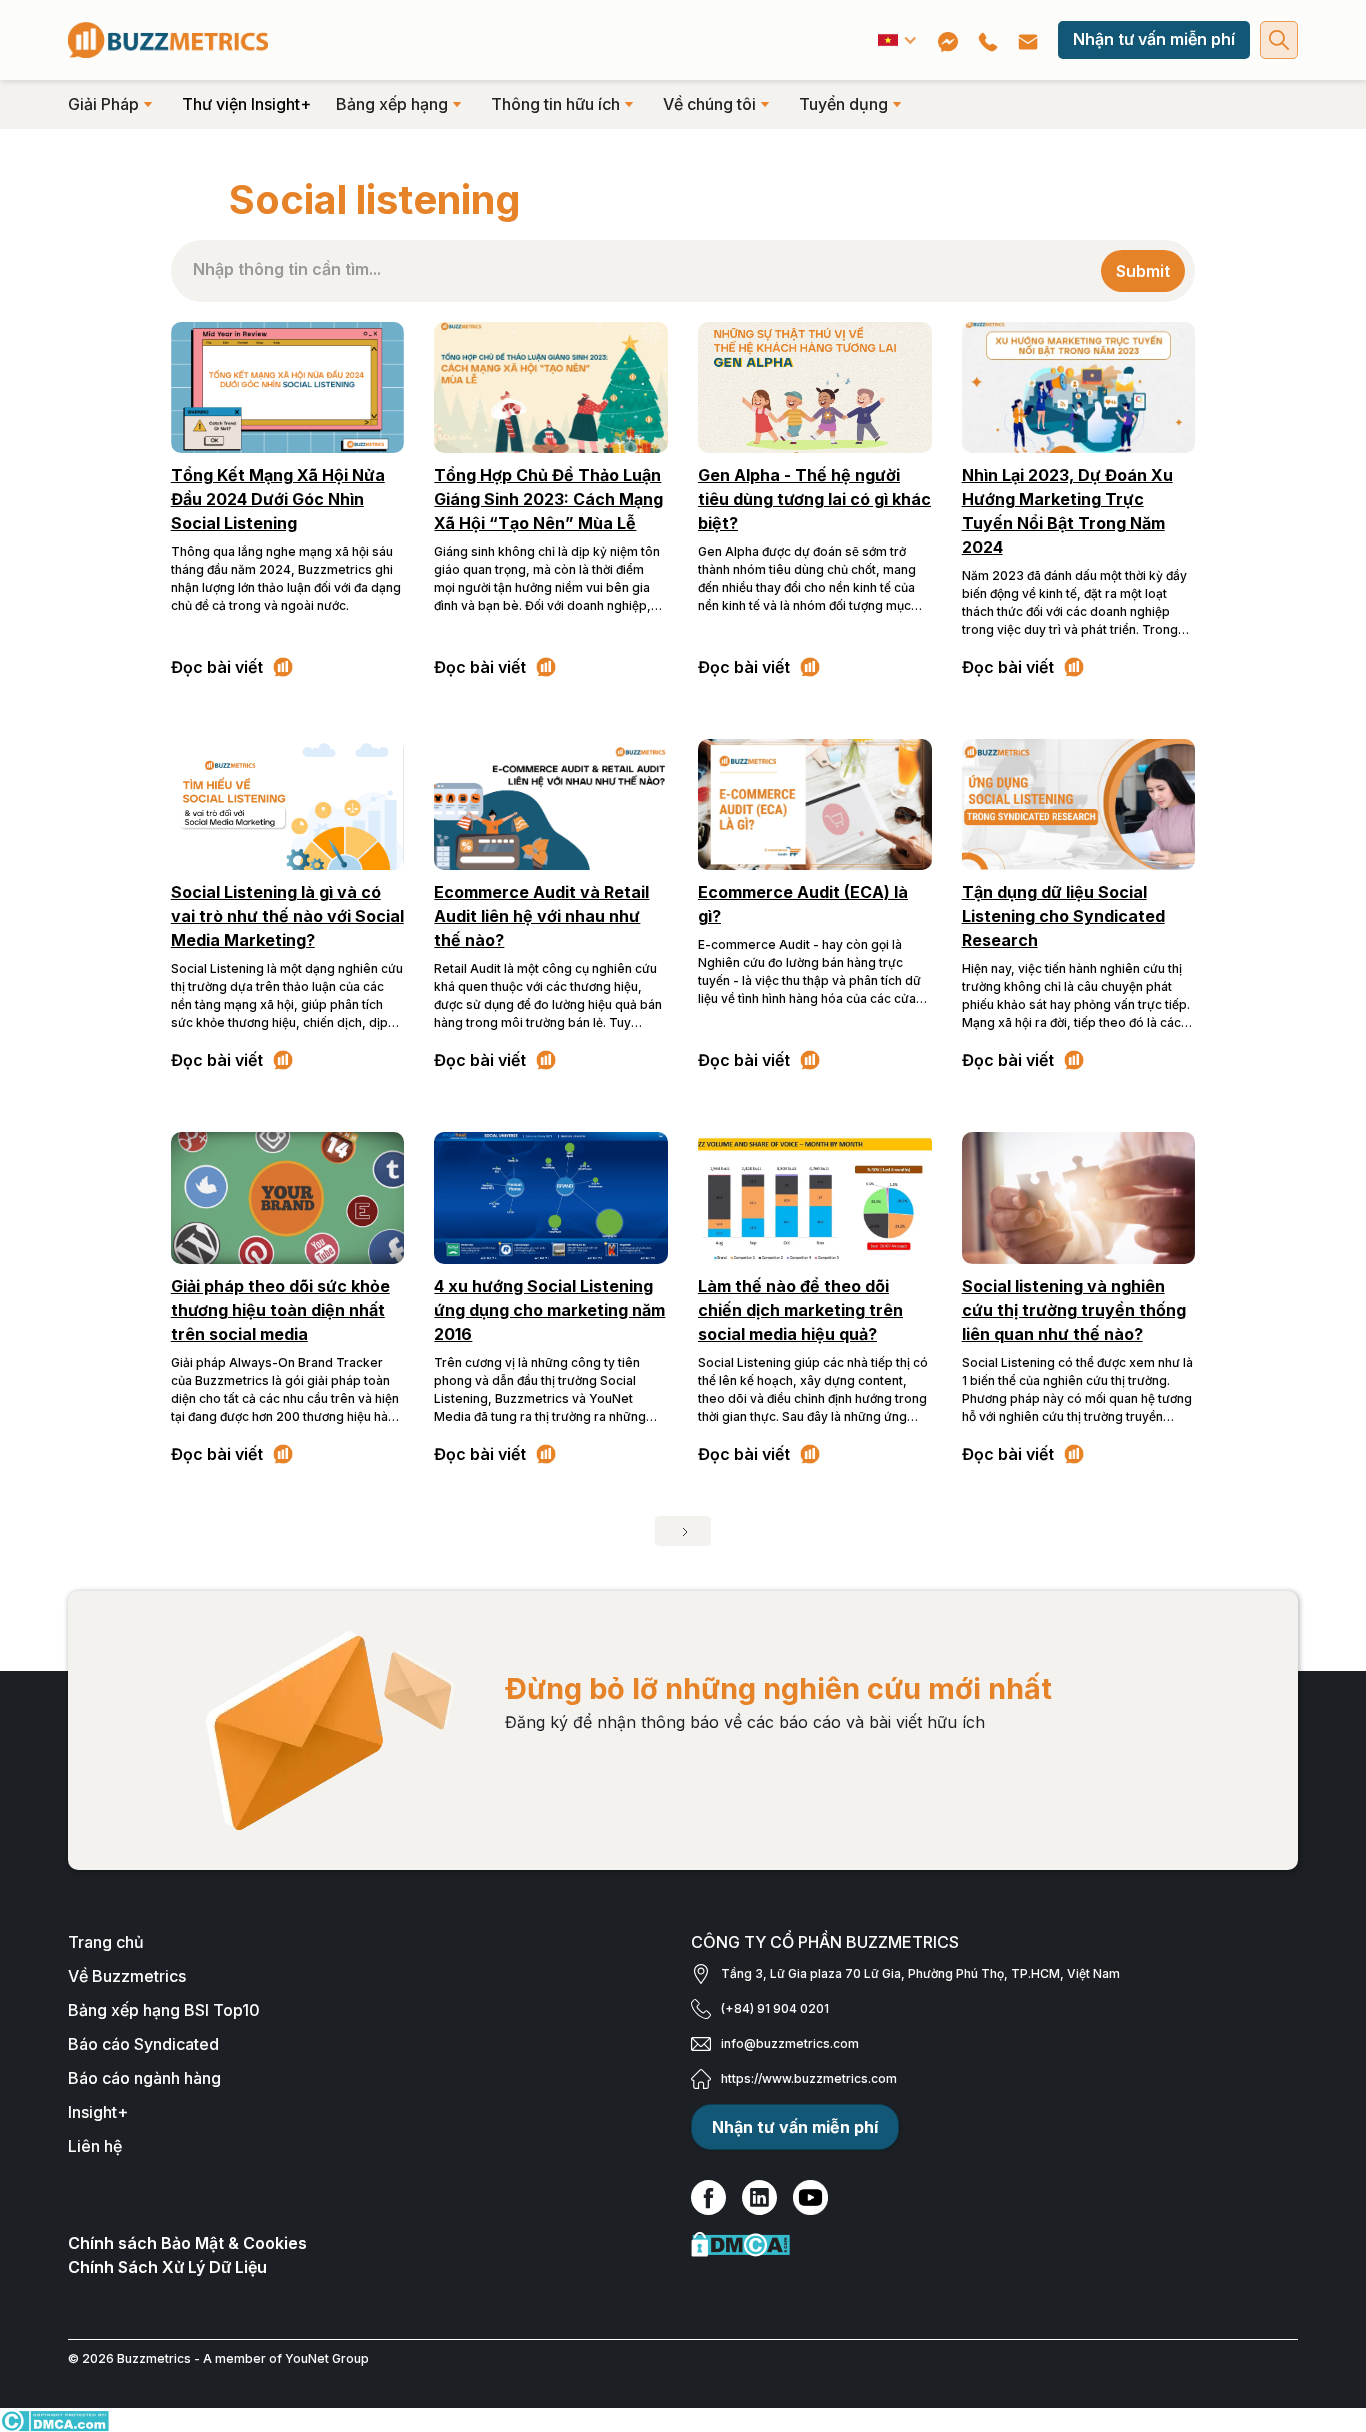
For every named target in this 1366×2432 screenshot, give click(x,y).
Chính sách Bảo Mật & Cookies (187, 2243)
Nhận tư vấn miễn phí (1154, 39)
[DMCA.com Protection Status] (994, 2244)
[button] (898, 40)
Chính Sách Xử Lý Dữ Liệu (167, 2267)
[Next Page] (683, 1531)
